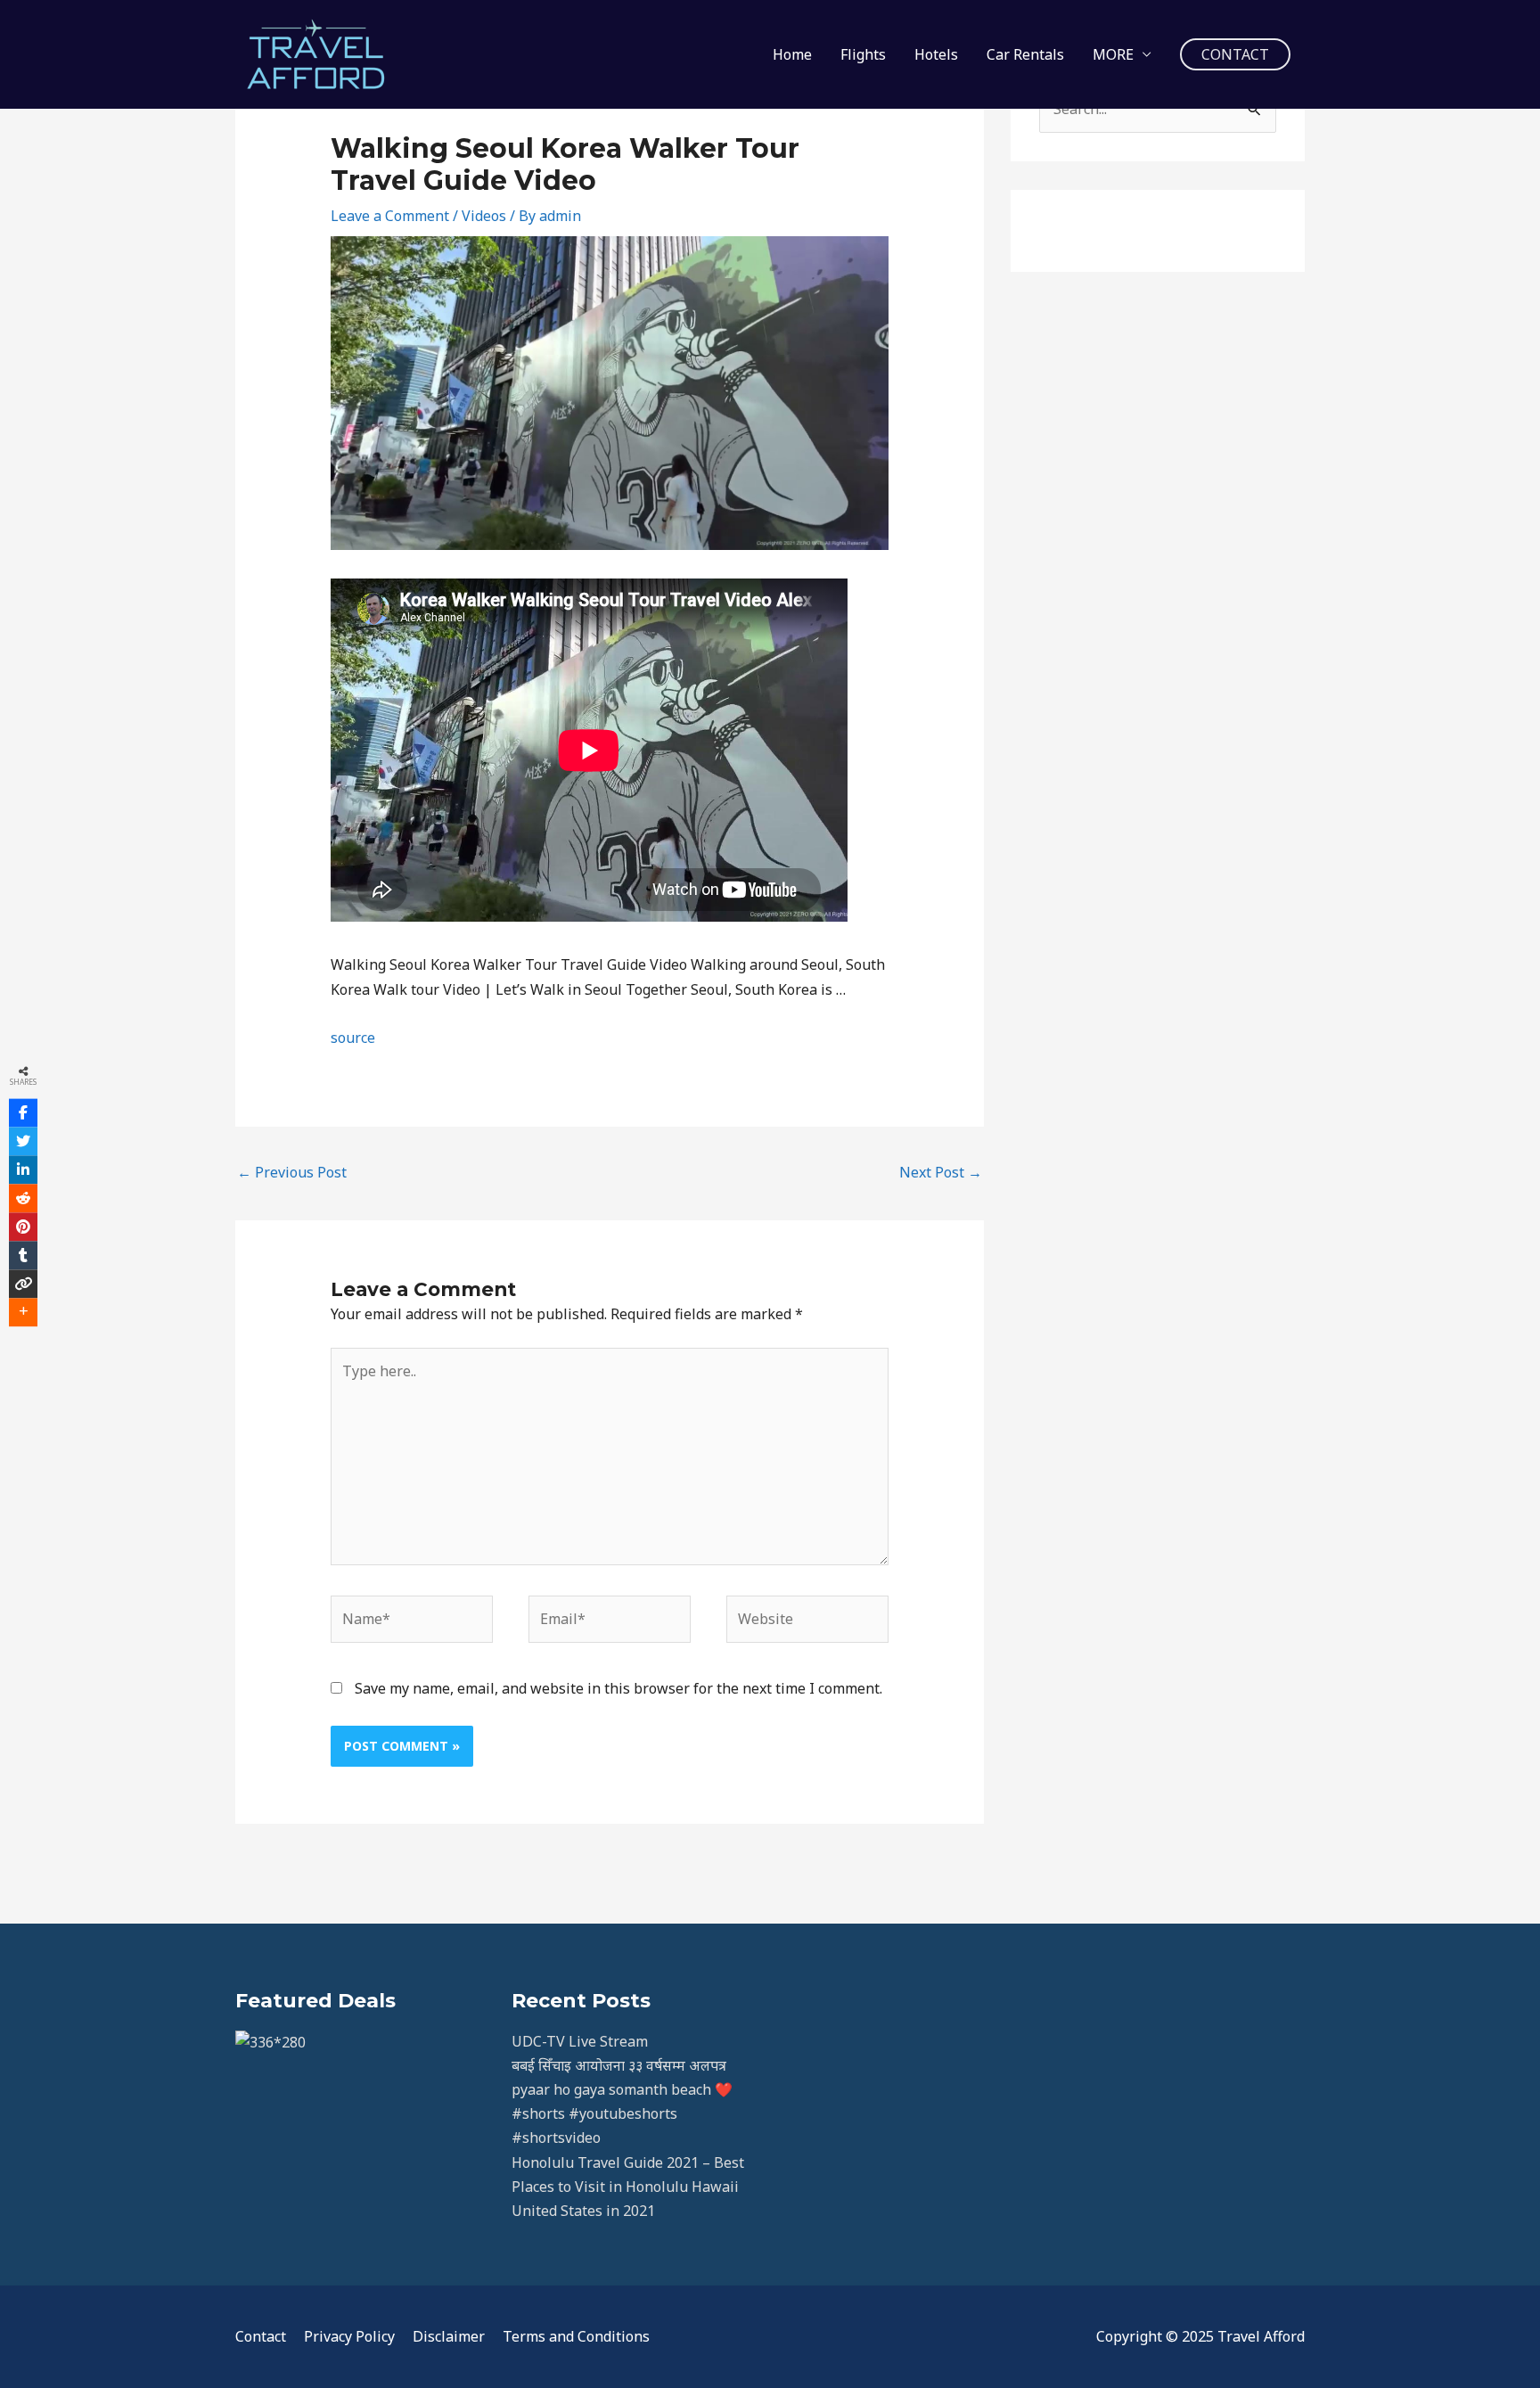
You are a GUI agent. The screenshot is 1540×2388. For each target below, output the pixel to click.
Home (792, 54)
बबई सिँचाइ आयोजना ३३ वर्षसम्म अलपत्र (619, 2065)
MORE (1113, 54)
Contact (261, 2336)
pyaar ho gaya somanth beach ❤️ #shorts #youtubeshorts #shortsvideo (622, 2113)
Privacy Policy (349, 2336)
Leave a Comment (390, 216)
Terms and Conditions (576, 2336)
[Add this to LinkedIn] (23, 1169)
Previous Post (292, 1172)
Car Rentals (1025, 54)
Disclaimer (449, 2336)
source (353, 1038)
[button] (1235, 54)
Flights (863, 54)
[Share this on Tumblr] (23, 1255)
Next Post (941, 1172)
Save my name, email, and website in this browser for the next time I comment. (618, 1688)
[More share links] (23, 1312)
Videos (484, 216)
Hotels (936, 54)
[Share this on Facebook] (23, 1112)
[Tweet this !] (23, 1141)
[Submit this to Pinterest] (23, 1227)
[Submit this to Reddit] (23, 1198)
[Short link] (23, 1284)
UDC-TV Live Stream (580, 2041)
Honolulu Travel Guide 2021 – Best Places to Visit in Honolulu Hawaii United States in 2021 (628, 2187)
